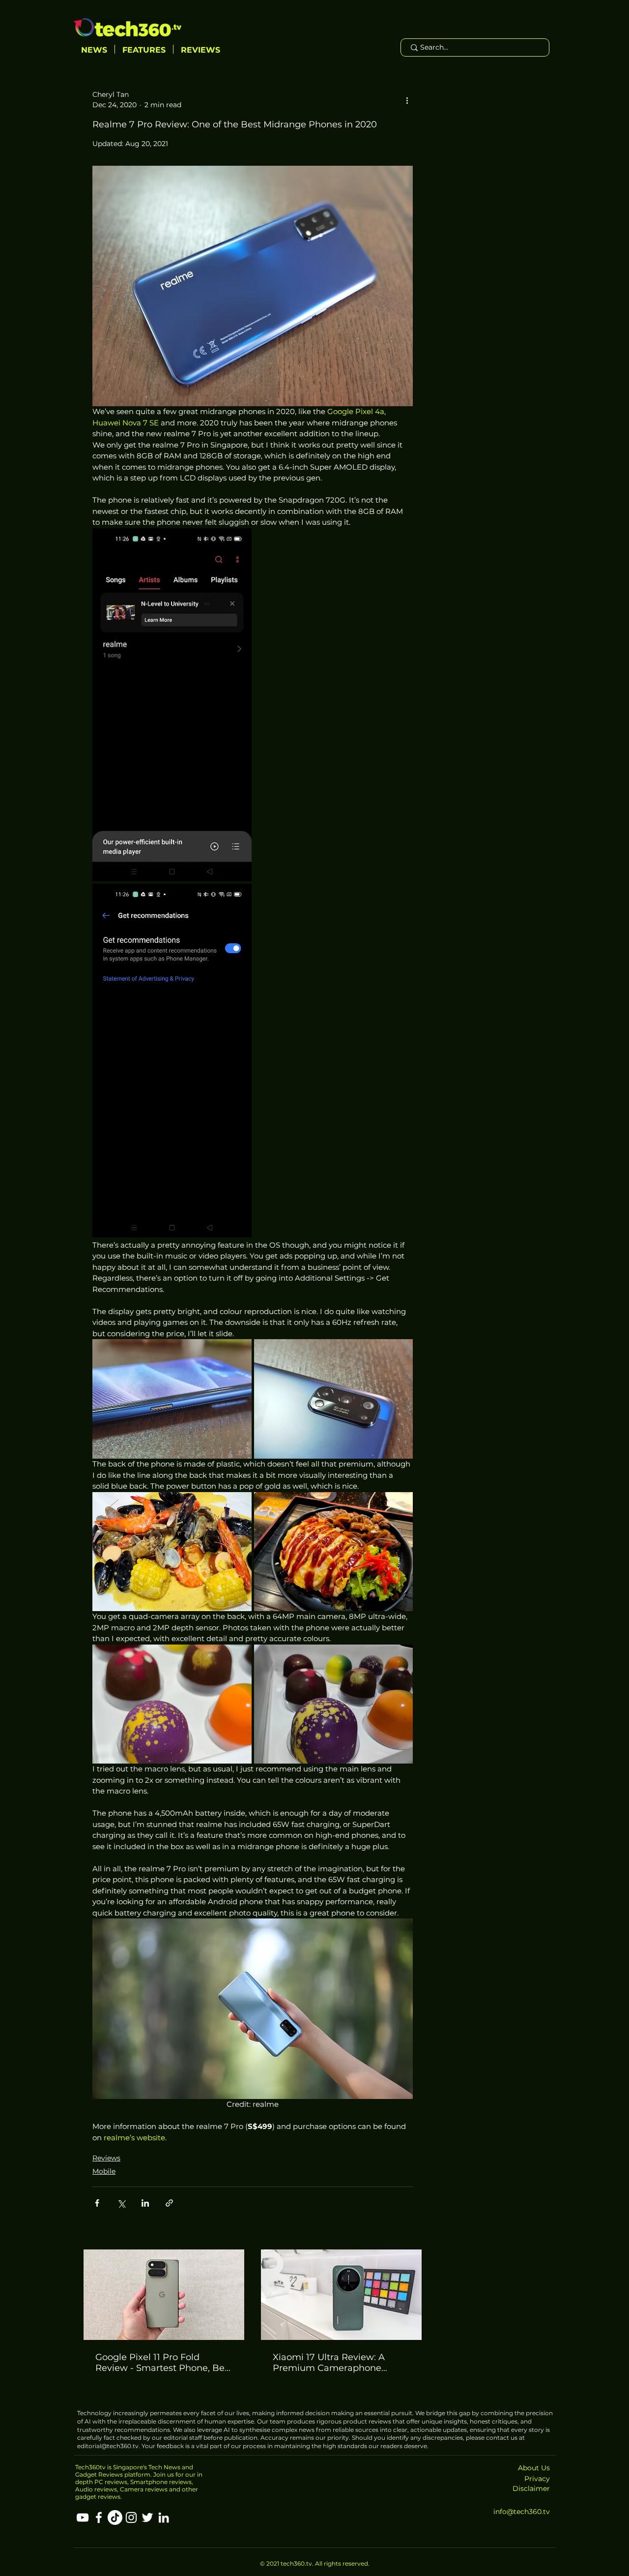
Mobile (104, 2171)
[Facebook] (99, 2517)
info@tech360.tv (522, 2512)
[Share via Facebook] (97, 2203)
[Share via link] (169, 2203)
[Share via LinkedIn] (145, 2203)
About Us (534, 2468)
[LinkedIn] (164, 2517)
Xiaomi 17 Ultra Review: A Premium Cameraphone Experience (329, 2363)
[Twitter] (147, 2517)
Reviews (106, 2158)
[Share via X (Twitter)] (121, 2203)
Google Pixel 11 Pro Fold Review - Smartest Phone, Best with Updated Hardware (164, 2363)
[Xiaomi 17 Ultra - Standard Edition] (341, 2295)
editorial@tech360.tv (108, 2446)
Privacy (537, 2479)
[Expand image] (172, 705)
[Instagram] (131, 2517)
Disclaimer (531, 2488)
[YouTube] (83, 2517)
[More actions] (407, 100)
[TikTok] (115, 2517)
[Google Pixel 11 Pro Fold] (164, 2295)
